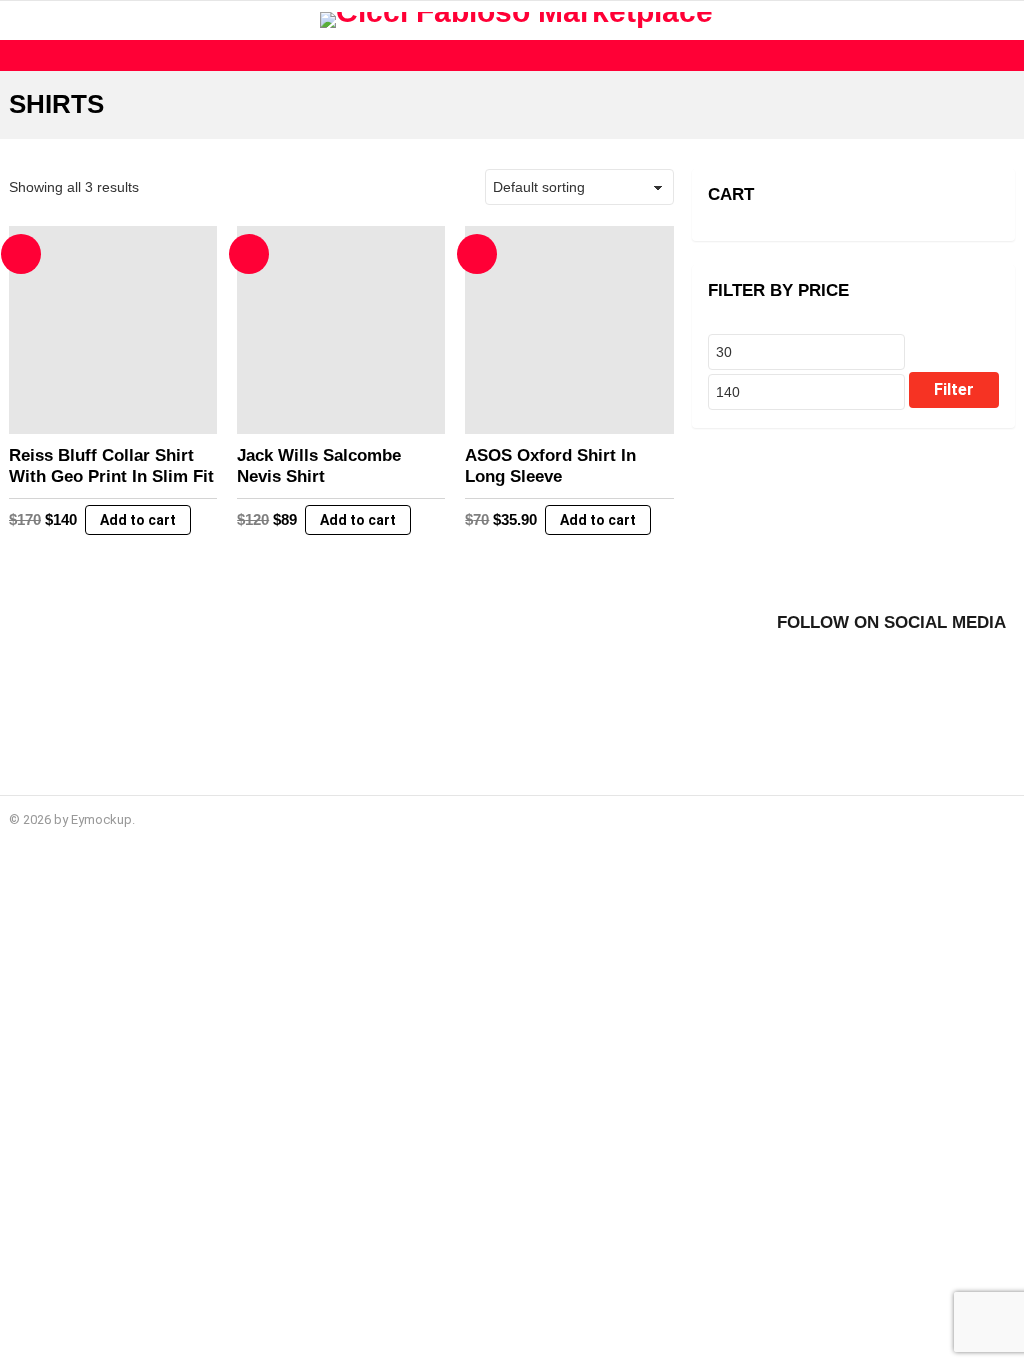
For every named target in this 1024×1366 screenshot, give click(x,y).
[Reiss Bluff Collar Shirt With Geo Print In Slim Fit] (113, 330)
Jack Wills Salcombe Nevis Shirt (319, 465)
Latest (517, 55)
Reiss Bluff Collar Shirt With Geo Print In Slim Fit (111, 465)
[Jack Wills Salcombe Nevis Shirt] (341, 330)
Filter (954, 389)
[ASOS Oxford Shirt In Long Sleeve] (569, 330)
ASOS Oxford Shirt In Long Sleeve (550, 465)
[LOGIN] (1003, 20)
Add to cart (138, 520)
